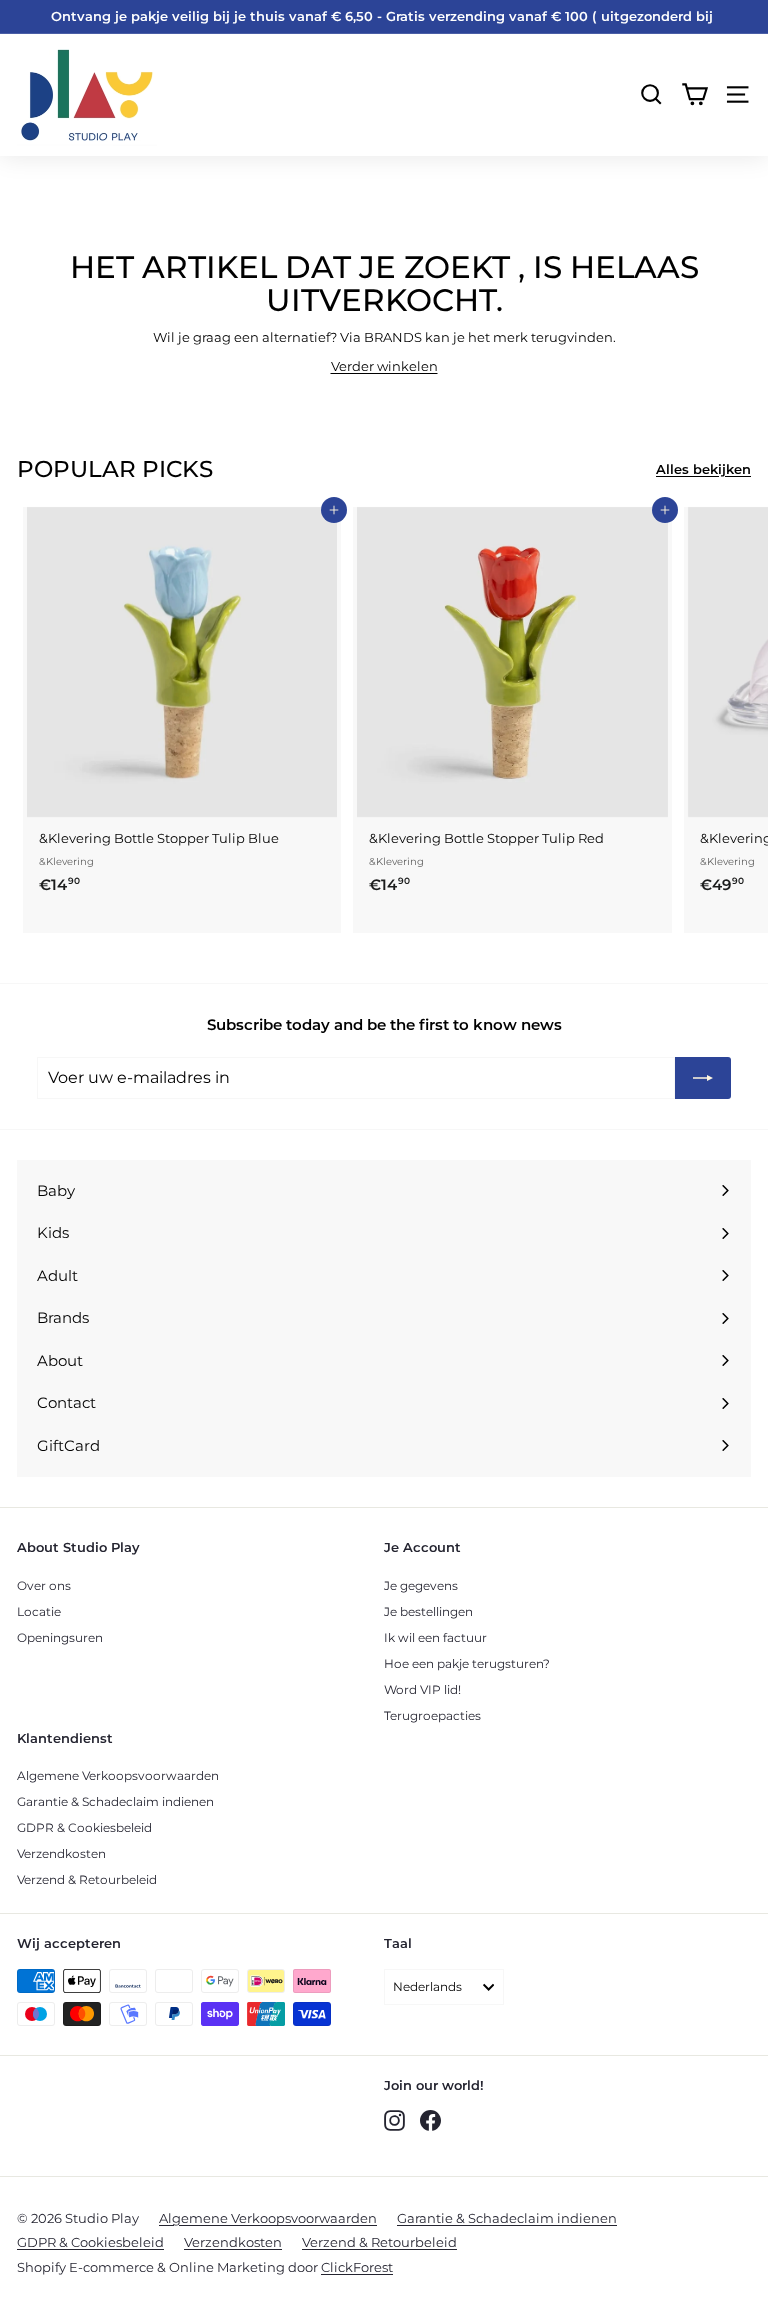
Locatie (39, 1611)
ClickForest (357, 2267)
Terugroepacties (432, 1715)
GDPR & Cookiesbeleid (84, 1827)
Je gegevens (421, 1585)
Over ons (44, 1585)
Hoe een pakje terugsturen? (467, 1663)
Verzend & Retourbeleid (87, 1879)
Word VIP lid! (422, 1689)
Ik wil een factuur (435, 1637)
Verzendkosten (61, 1853)
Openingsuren (60, 1637)
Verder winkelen (384, 366)
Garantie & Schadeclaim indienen (115, 1801)
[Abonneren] (703, 1078)
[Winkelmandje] (694, 94)
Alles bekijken (703, 469)
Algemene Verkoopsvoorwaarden (118, 1775)
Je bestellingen (428, 1611)
